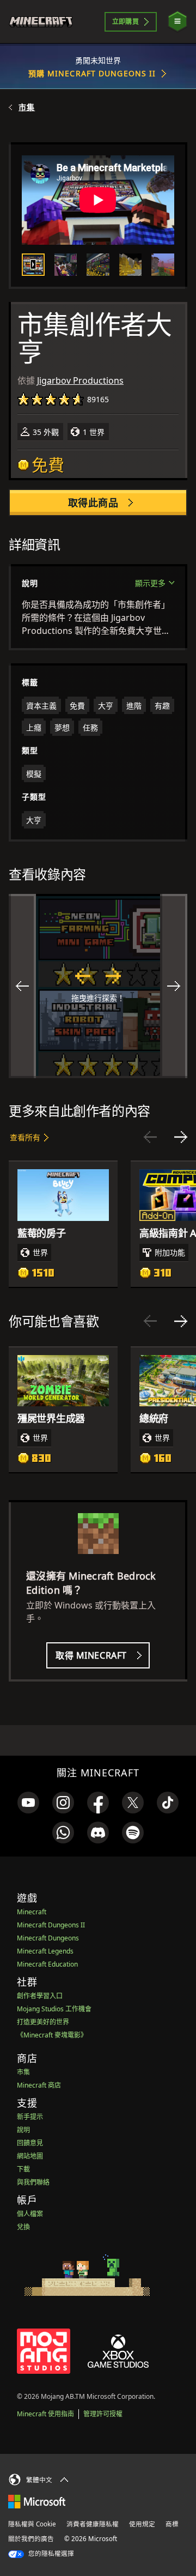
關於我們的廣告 (31, 2539)
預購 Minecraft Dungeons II (92, 73)
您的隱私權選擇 (50, 2553)
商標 (172, 2524)
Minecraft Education (47, 1964)
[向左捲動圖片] (22, 986)
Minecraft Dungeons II (51, 1925)
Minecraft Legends (45, 1951)
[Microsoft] (37, 2501)
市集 (27, 107)
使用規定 (142, 2524)
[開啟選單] (177, 22)
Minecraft (32, 1912)
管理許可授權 (103, 2414)
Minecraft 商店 (39, 2085)
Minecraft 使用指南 (45, 2414)
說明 (23, 2130)
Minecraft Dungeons (48, 1938)
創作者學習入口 (40, 1996)
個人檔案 (30, 2214)
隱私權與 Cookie (32, 2524)
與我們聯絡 (33, 2182)
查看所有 (25, 1137)
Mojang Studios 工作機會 (54, 2009)
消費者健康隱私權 (93, 2524)
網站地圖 (30, 2156)
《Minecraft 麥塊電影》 (52, 2035)
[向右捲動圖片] (174, 986)
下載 (23, 2169)
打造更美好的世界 (43, 2022)
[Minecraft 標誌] (45, 22)
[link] (28, 1803)
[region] (98, 986)
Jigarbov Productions (80, 380)
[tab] (33, 265)
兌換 (23, 2227)
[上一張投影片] (150, 1137)
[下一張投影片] (181, 1137)
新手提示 (30, 2117)
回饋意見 (30, 2143)
